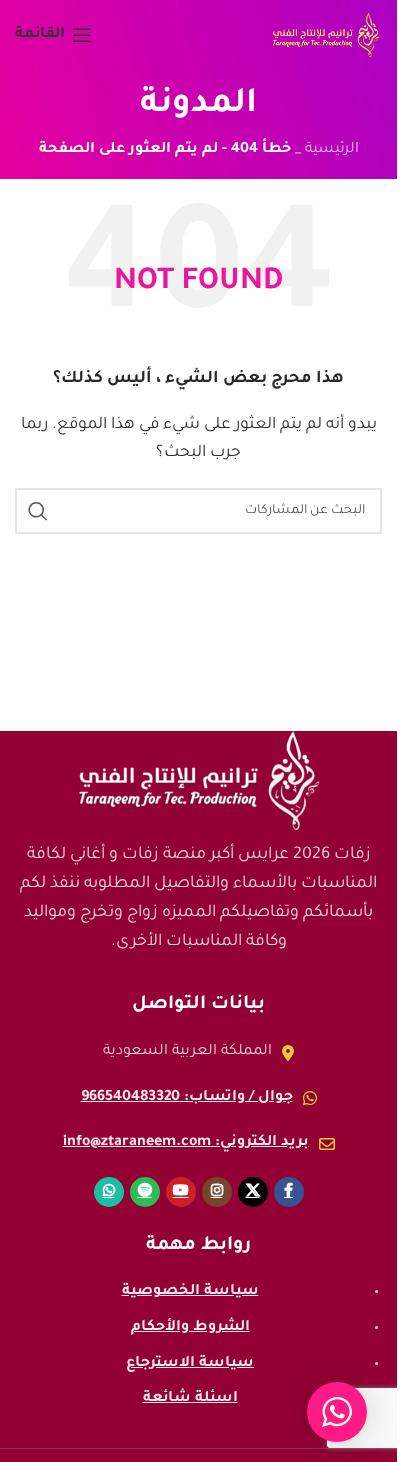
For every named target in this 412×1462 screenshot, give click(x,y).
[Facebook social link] (289, 1192)
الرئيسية (332, 150)
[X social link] (253, 1192)
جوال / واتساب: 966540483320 (187, 1098)
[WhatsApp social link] (109, 1192)
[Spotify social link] (145, 1192)
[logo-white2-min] (199, 781)
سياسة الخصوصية (190, 1292)
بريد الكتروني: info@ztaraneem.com (186, 1143)
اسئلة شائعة (190, 1399)
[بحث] (38, 511)
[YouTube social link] (181, 1192)
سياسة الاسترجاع (190, 1364)
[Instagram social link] (217, 1192)
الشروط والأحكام (190, 1328)
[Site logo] (326, 37)
